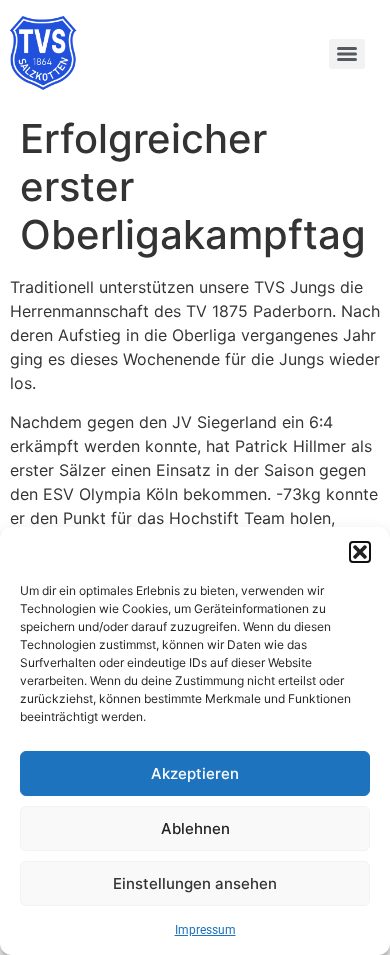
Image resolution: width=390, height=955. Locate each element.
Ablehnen (195, 828)
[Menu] (347, 54)
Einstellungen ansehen (195, 883)
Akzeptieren (195, 773)
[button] (360, 552)
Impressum (205, 930)
